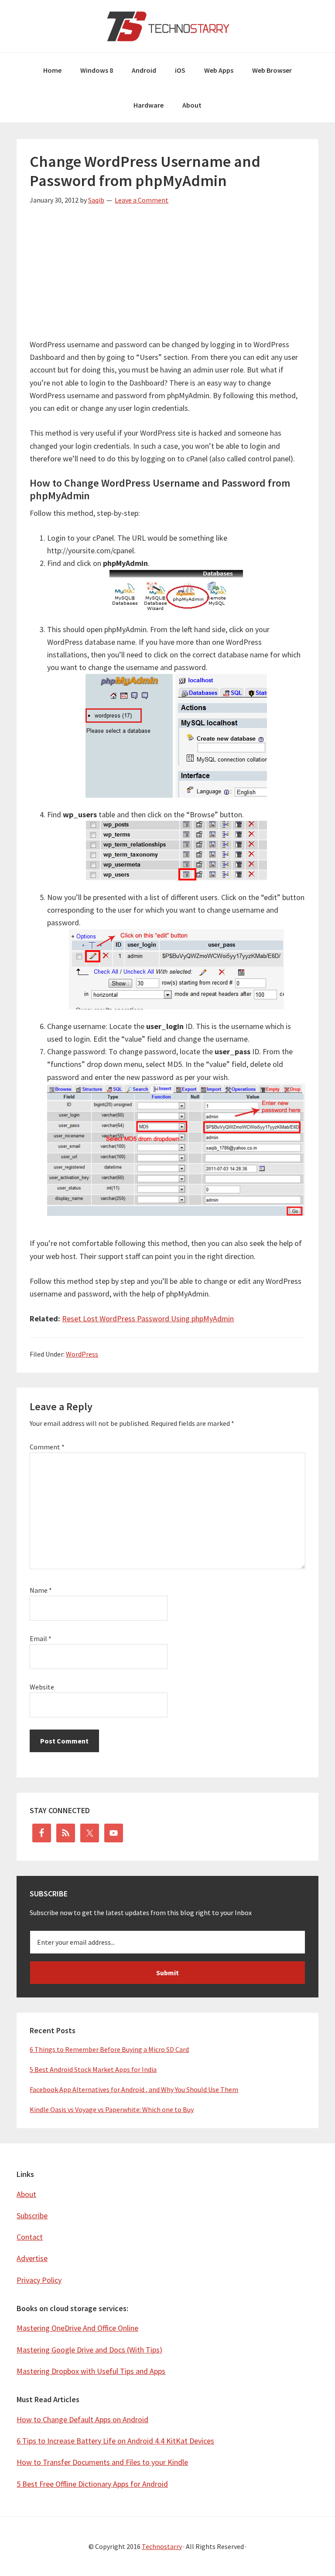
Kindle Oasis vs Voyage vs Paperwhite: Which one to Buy (112, 2109)
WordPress (82, 1354)
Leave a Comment (142, 200)
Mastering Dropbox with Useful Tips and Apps (91, 2371)
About (26, 2194)
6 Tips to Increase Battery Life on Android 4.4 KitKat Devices (115, 2441)
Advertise (32, 2258)
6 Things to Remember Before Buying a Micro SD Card (109, 2049)
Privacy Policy (39, 2280)
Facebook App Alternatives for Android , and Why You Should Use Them (134, 2089)
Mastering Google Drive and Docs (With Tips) (89, 2350)
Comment (47, 1447)
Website (42, 1687)
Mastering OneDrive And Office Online (77, 2328)
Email (41, 1638)
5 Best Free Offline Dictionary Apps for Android (92, 2484)
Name (41, 1590)
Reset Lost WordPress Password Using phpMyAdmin (148, 1318)
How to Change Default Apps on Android (82, 2419)
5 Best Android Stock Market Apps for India (93, 2069)
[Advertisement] (167, 277)
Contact (30, 2237)
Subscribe (32, 2215)
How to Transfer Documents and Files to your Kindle (102, 2462)
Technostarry (167, 26)
